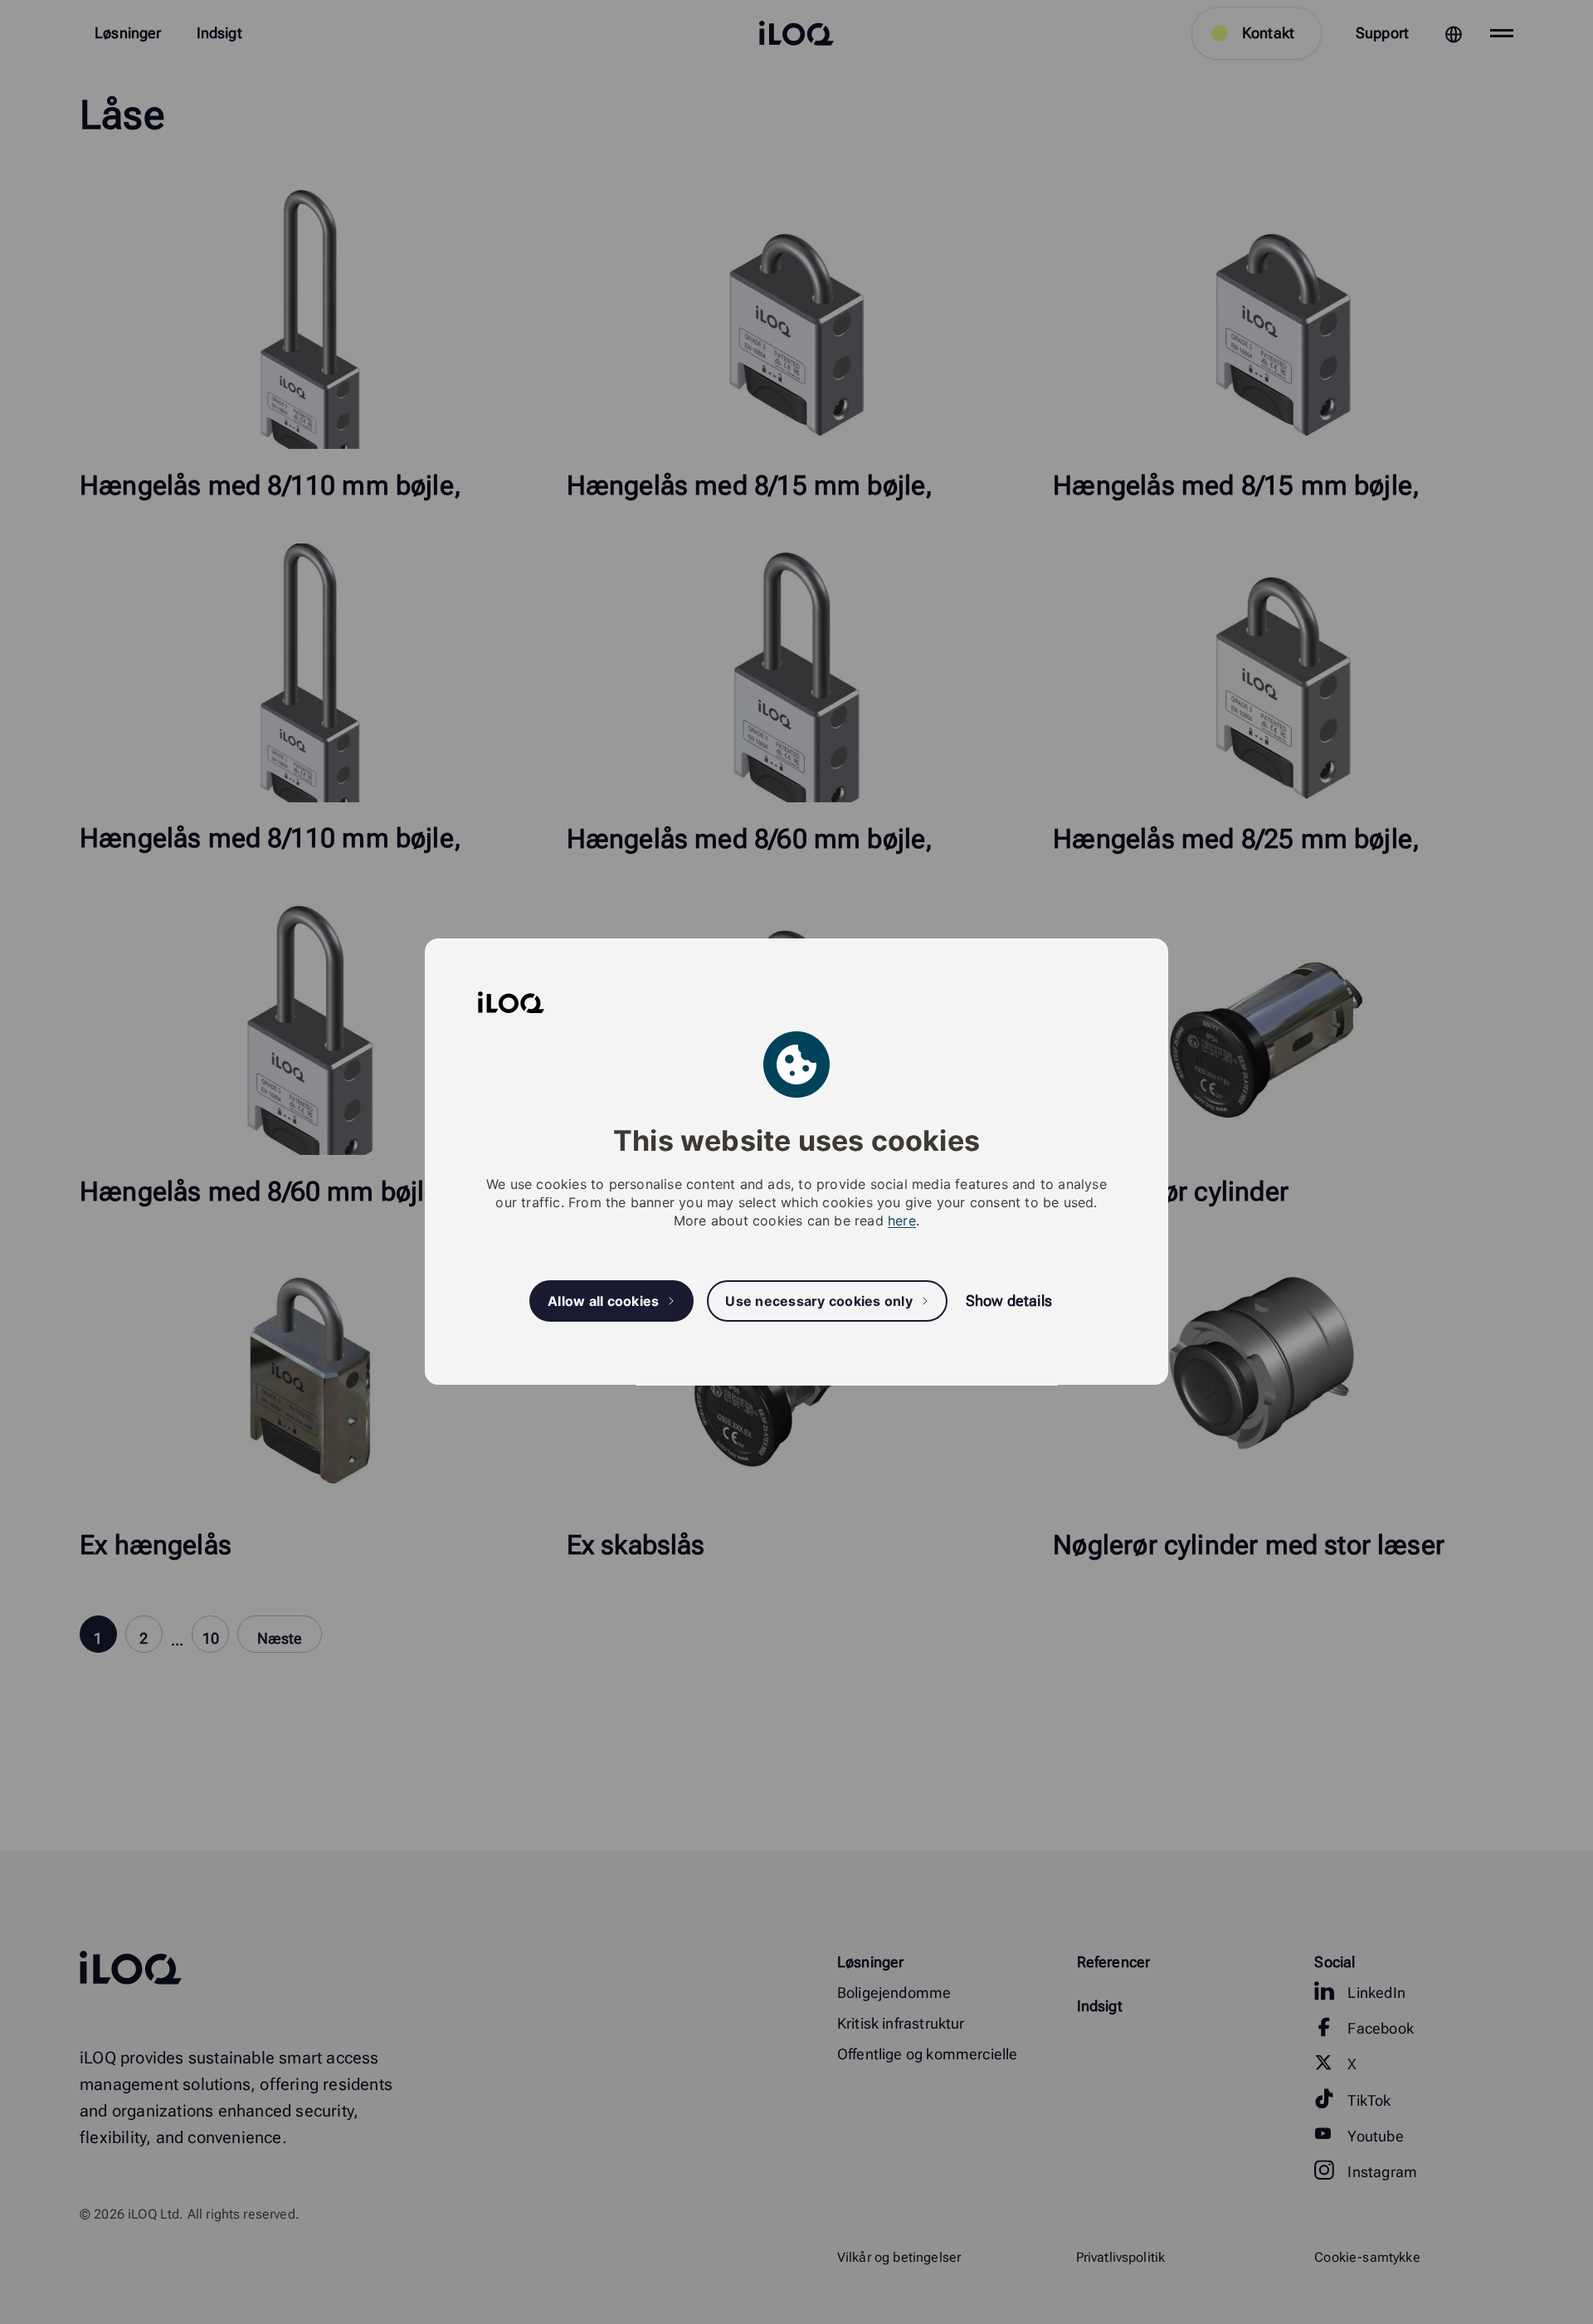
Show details (1009, 1301)
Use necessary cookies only (819, 1301)
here (902, 1221)
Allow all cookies (603, 1301)
